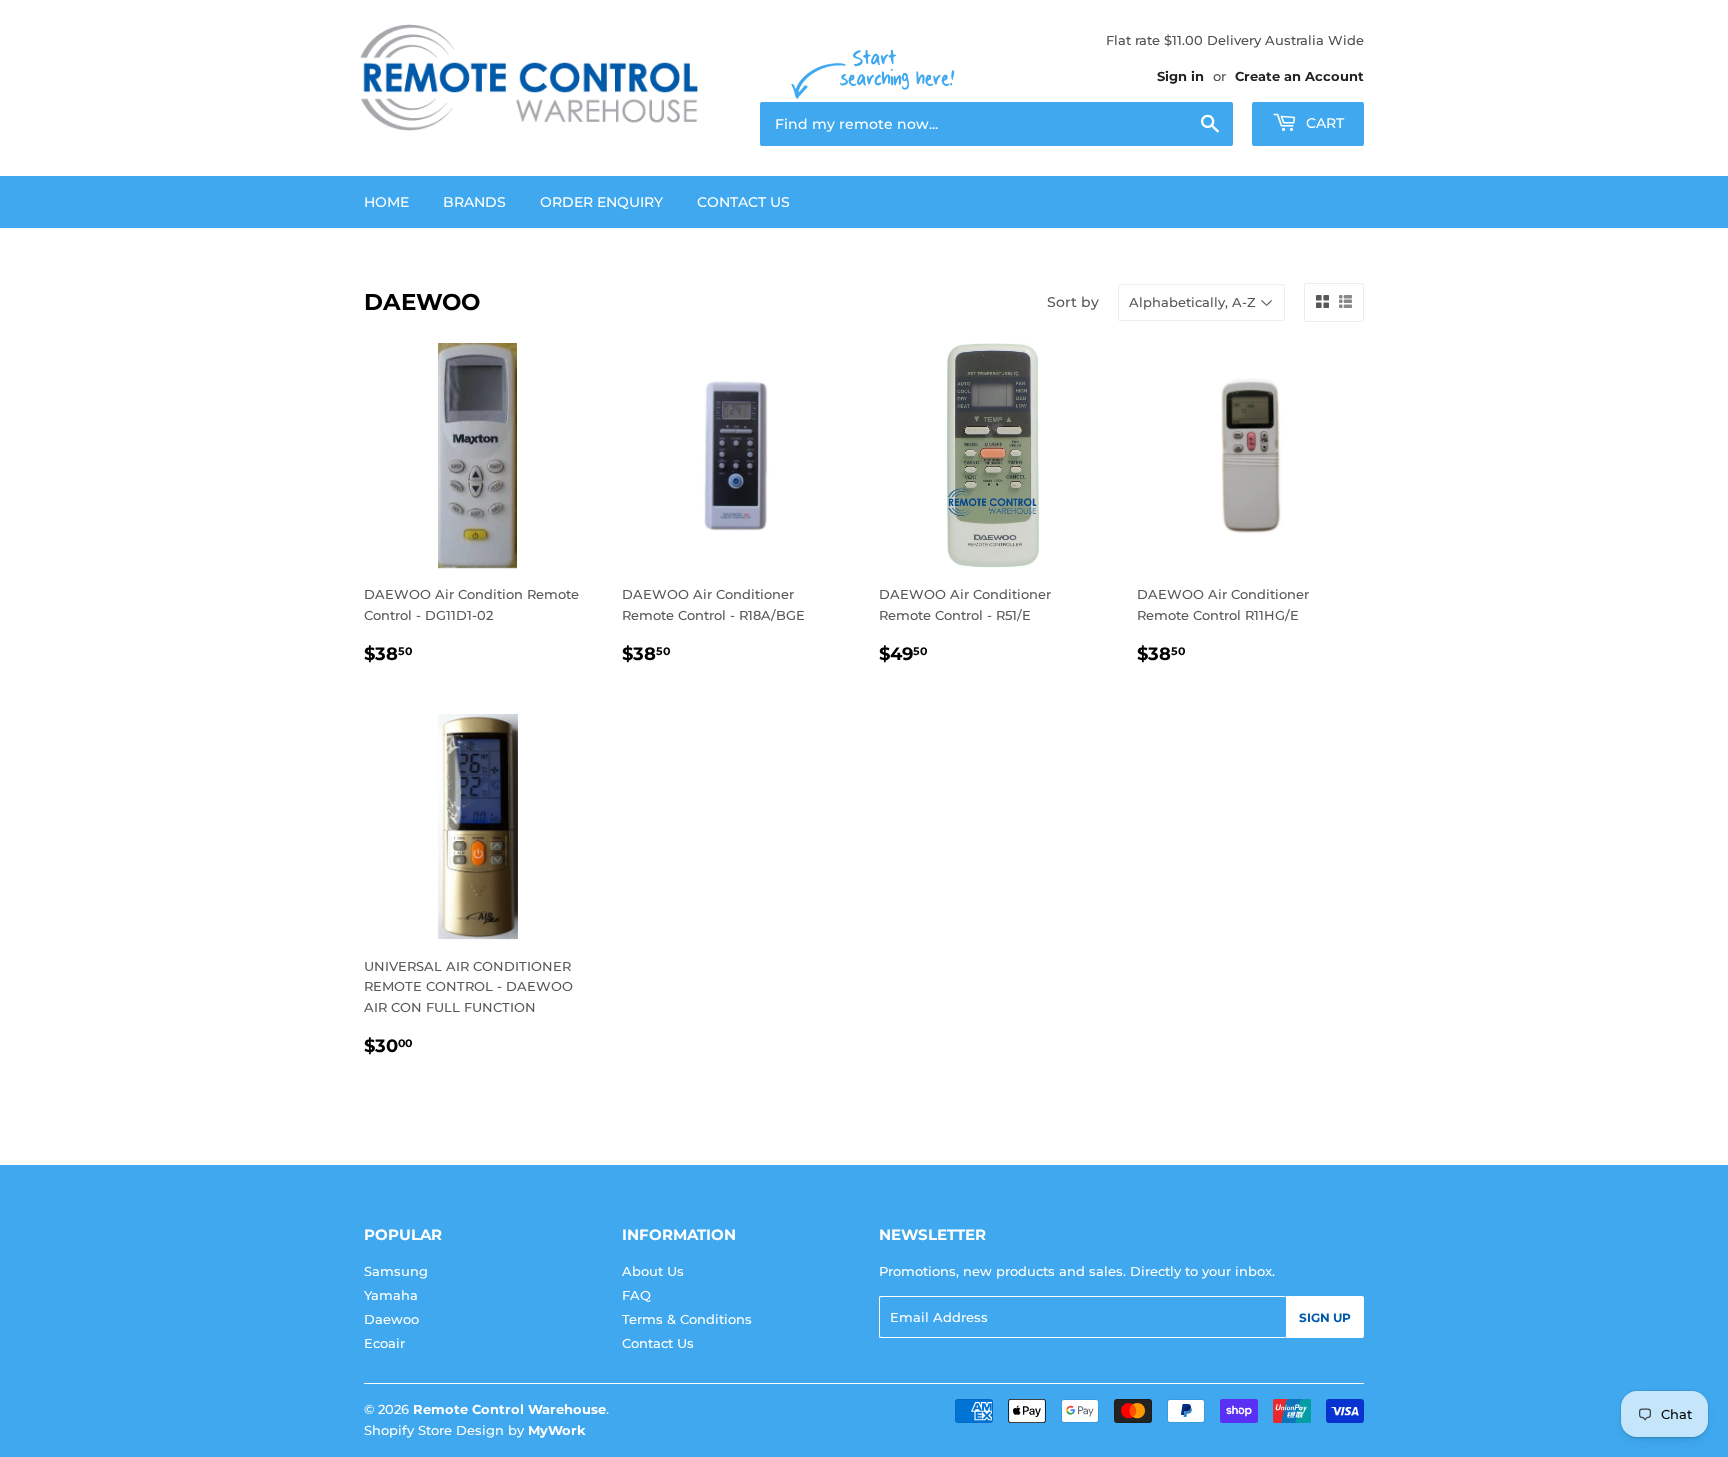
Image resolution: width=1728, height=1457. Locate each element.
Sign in (1180, 76)
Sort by (1073, 302)
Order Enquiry (601, 202)
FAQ (636, 1295)
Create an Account (1299, 76)
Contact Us (743, 202)
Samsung (396, 1271)
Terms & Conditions (687, 1319)
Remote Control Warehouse (509, 1409)
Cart (1323, 123)
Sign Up (1325, 1317)
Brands (474, 202)
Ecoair (384, 1343)
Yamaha (391, 1295)
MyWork (557, 1430)
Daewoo (391, 1319)
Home (386, 202)
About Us (653, 1271)
